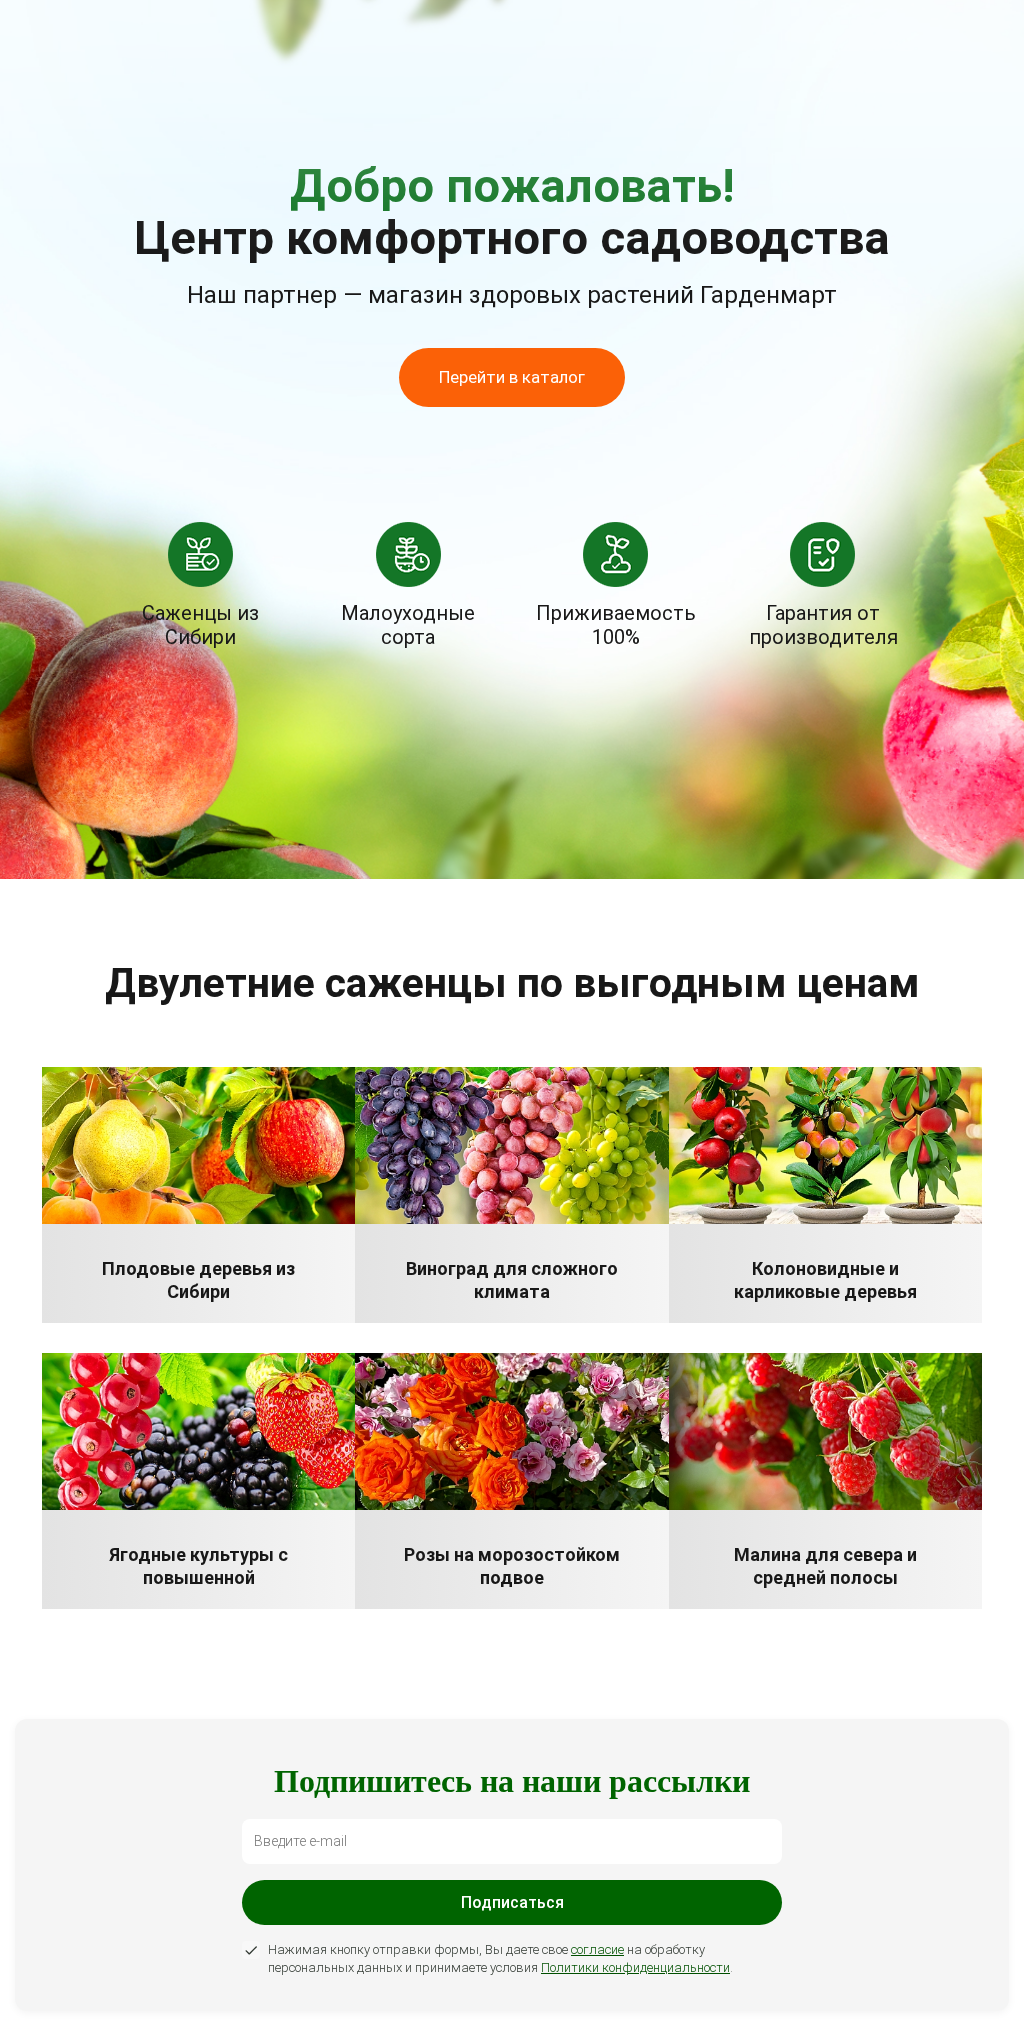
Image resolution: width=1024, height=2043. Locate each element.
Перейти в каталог (512, 377)
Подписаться (512, 1902)
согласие (597, 1949)
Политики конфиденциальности (635, 1967)
